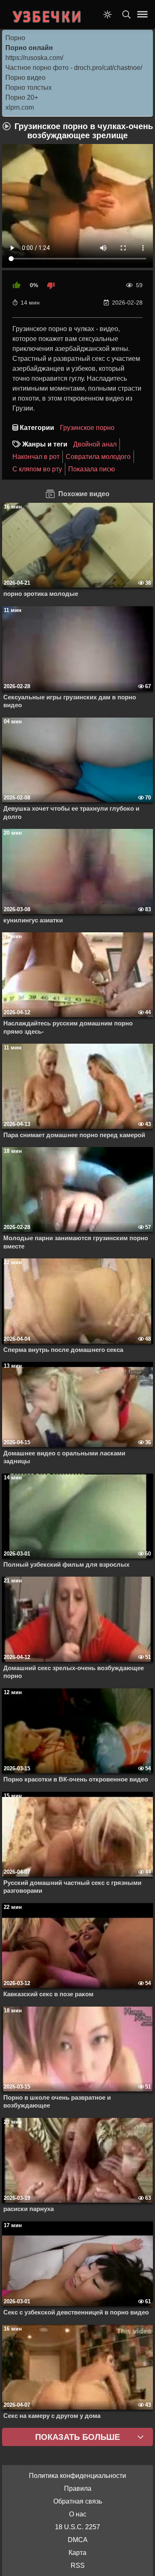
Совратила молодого (98, 457)
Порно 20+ (22, 97)
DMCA (78, 2540)
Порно (15, 38)
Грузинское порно (87, 428)
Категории (37, 428)
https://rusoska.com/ (34, 58)
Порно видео (25, 78)
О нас (78, 2514)
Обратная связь (78, 2501)
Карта (77, 2553)
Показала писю (92, 469)
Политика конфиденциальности (77, 2476)
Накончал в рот (36, 457)
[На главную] (48, 14)
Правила (78, 2488)
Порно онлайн (29, 48)
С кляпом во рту (37, 469)
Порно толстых (29, 88)
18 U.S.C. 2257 (77, 2527)
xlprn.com (20, 107)
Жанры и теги (45, 444)
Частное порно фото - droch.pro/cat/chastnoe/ (74, 68)
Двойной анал (95, 444)
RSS (78, 2565)
